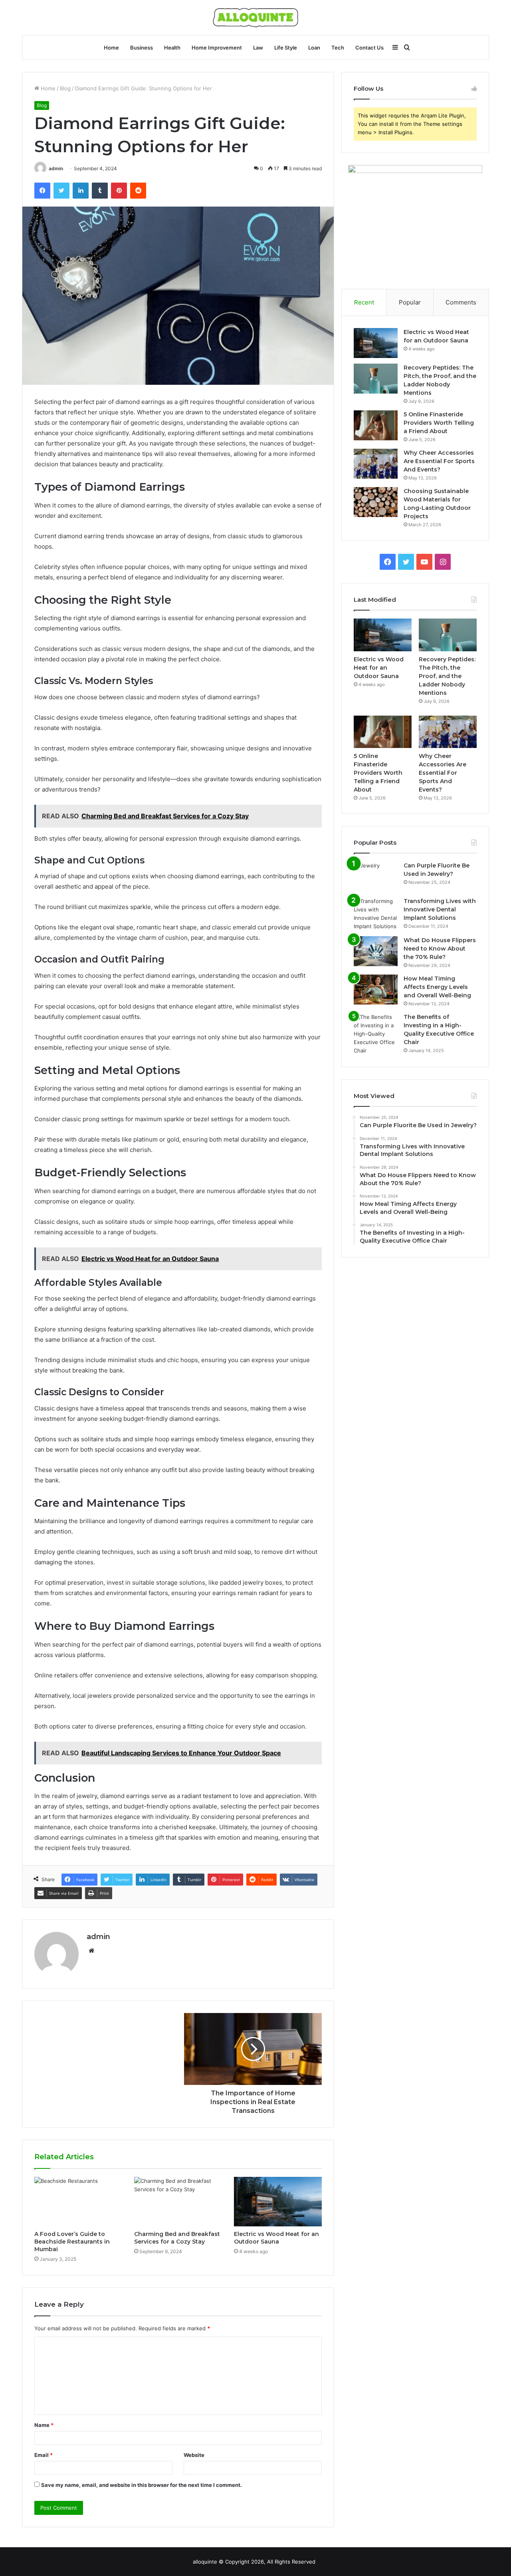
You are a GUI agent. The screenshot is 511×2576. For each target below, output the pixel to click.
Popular (410, 302)
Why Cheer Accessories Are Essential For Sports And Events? (439, 461)
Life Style (286, 48)
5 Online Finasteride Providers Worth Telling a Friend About (439, 423)
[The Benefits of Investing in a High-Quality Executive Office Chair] (376, 1034)
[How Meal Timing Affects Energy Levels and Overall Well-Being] (376, 990)
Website (194, 2455)
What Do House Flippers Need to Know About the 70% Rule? (440, 949)
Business (142, 48)
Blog (65, 88)
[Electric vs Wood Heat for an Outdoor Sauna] (278, 2202)
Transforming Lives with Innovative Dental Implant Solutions (440, 909)
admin (56, 168)
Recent (364, 302)
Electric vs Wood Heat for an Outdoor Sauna (276, 2238)
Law (258, 48)
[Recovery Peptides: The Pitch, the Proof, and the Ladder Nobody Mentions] (376, 379)
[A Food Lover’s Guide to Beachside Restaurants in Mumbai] (78, 2202)
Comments (461, 302)
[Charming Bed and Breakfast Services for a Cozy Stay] (178, 2202)
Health (172, 48)
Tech (338, 48)
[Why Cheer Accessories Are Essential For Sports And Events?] (376, 464)
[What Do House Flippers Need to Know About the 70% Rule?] (376, 951)
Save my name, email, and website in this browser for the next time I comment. (142, 2485)
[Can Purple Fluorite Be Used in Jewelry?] (376, 876)
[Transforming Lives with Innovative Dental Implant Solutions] (376, 914)
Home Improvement (217, 48)
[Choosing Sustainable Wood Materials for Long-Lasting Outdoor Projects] (376, 502)
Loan (314, 48)
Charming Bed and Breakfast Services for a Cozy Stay (177, 2238)
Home (111, 48)
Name (44, 2425)
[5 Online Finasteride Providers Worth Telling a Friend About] (376, 425)
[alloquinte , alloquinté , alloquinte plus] (255, 18)
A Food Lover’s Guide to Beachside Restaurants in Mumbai (72, 2242)
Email (44, 2455)
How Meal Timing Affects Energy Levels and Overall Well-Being (437, 987)
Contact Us (369, 48)
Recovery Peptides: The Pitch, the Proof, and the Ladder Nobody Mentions (447, 676)
